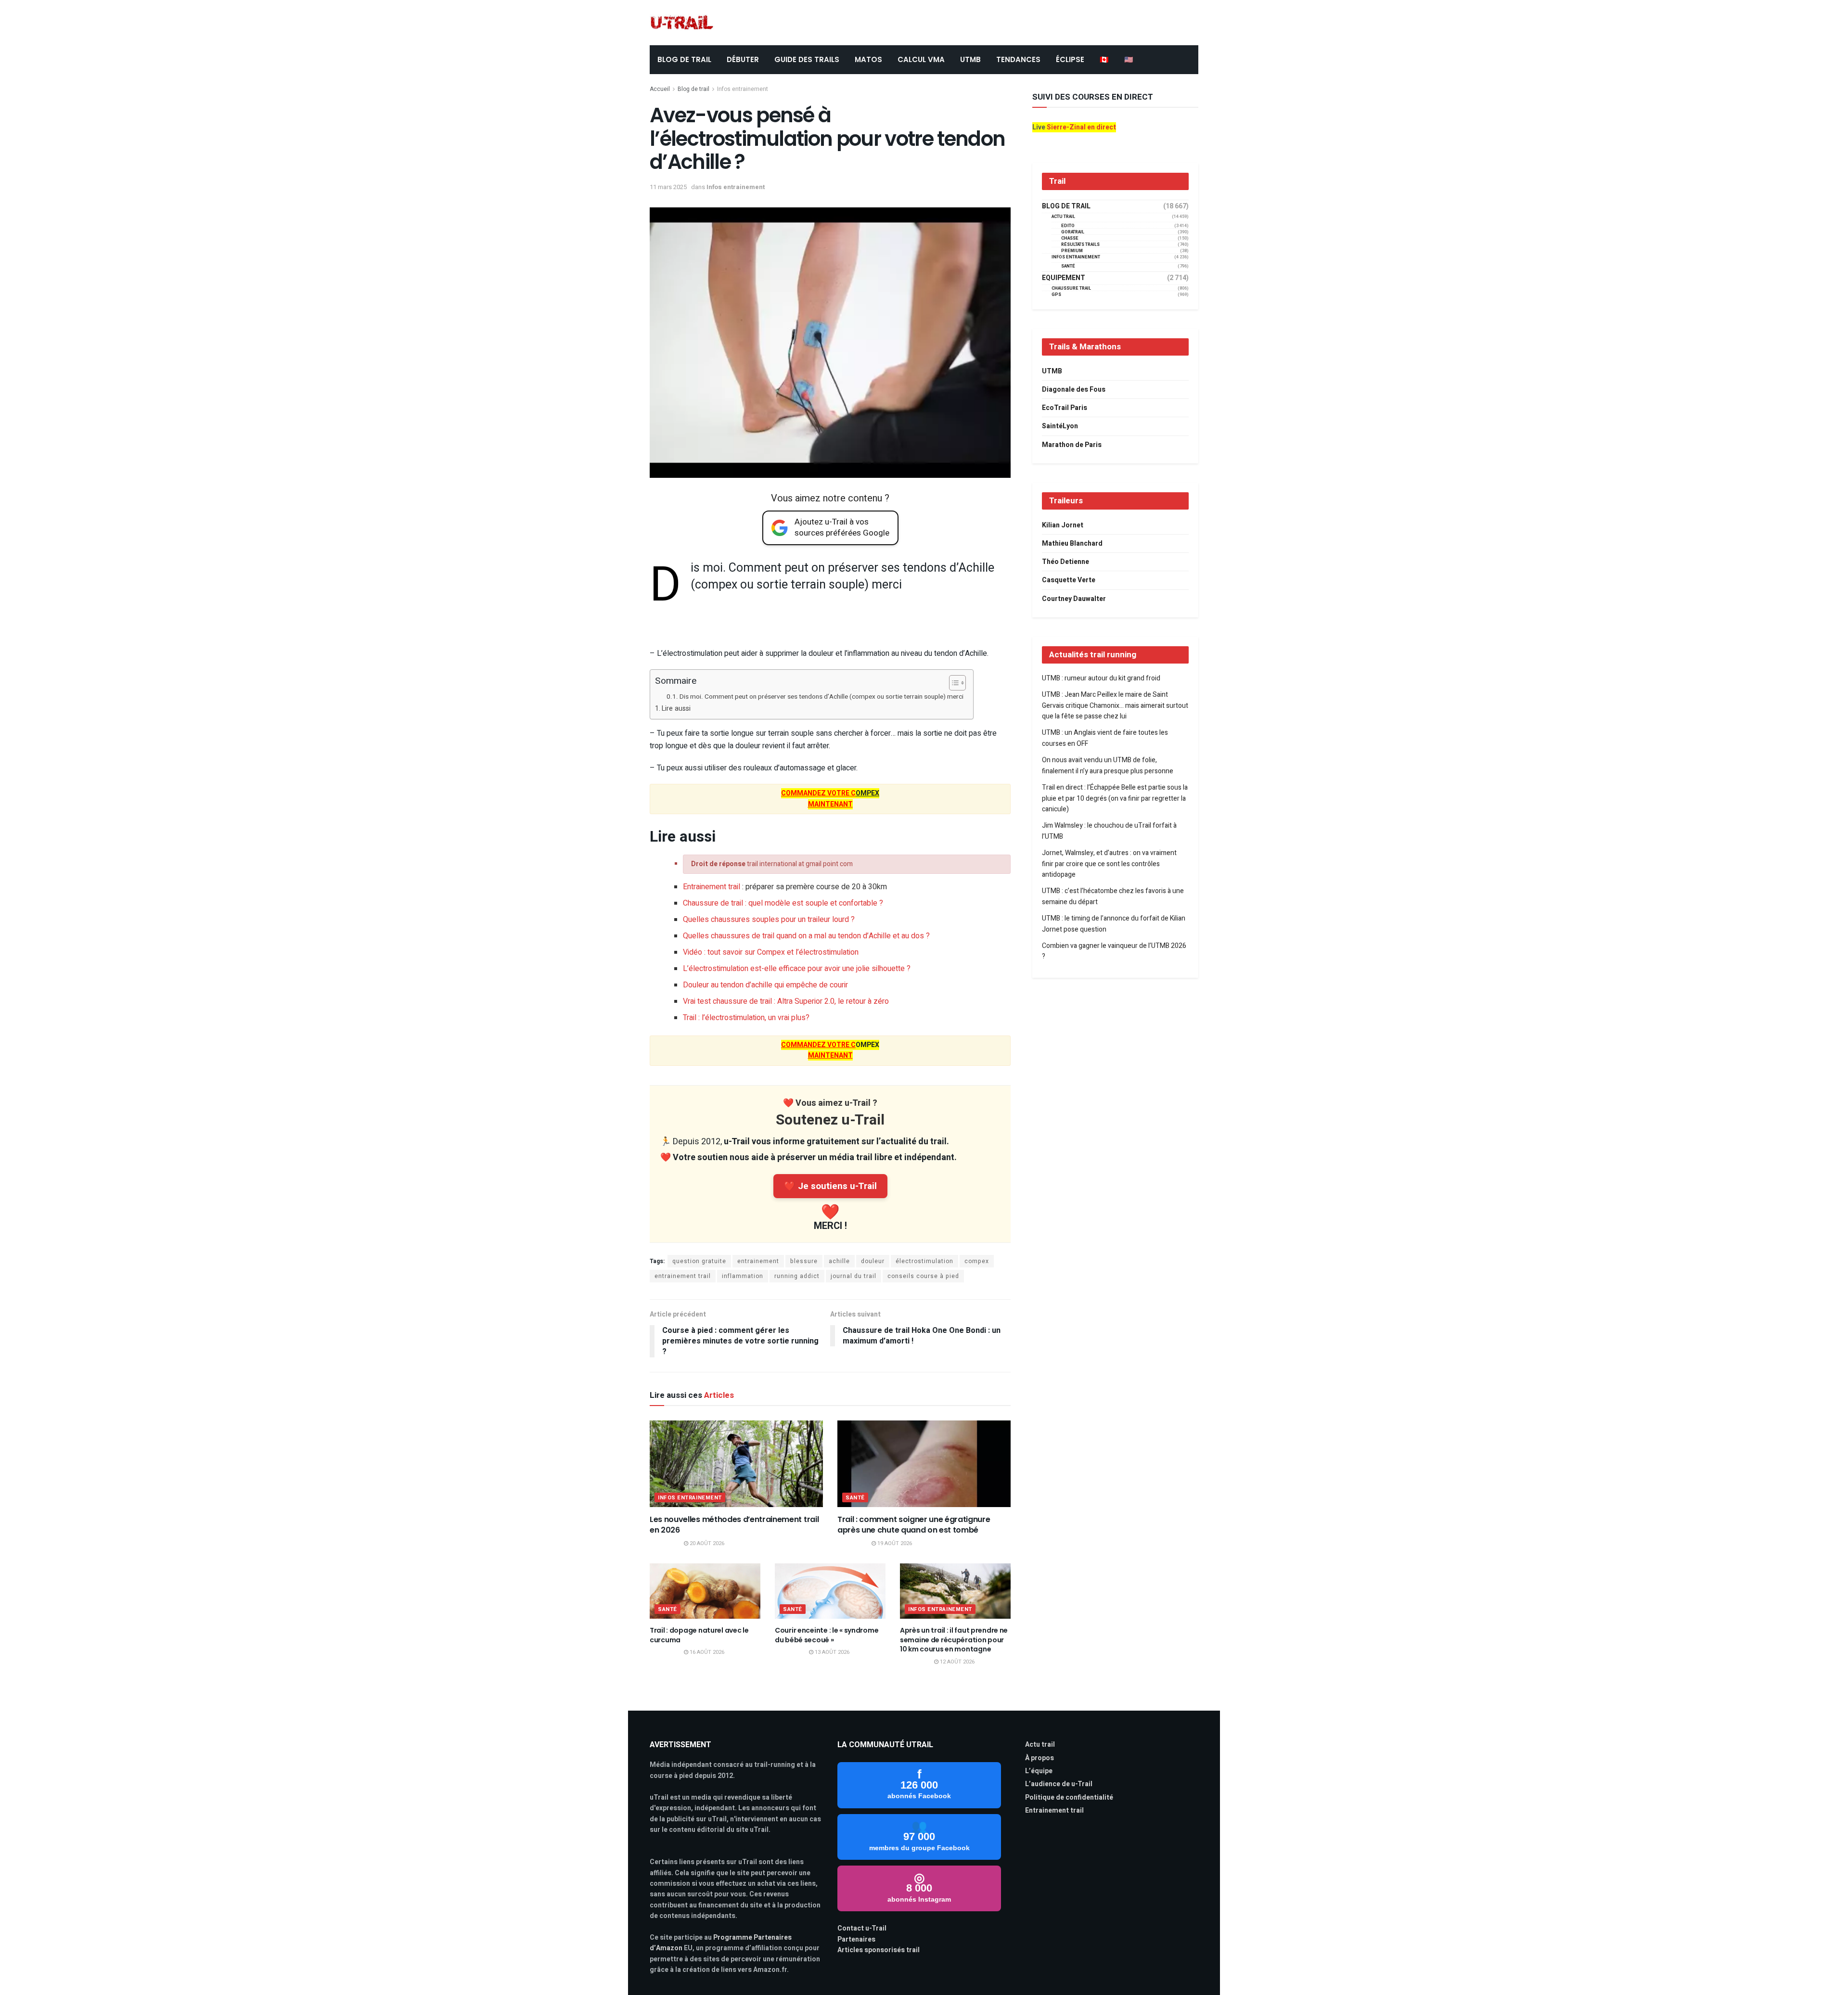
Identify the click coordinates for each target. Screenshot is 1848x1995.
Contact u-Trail (862, 1928)
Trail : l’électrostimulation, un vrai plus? (746, 1018)
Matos (868, 59)
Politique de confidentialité (1069, 1797)
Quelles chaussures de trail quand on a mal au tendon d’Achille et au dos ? (806, 936)
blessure (804, 1261)
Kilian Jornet (1063, 525)
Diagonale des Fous (1074, 390)
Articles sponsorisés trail (879, 1950)
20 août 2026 (706, 1543)
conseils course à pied (923, 1276)
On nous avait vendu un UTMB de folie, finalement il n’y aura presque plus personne (1108, 765)
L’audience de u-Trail (1059, 1784)
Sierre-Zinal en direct (1081, 127)
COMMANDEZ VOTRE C (818, 793)
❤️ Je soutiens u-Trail (830, 1186)
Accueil (660, 89)
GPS (1056, 295)
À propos (1039, 1758)
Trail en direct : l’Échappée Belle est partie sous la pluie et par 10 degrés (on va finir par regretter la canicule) (1115, 798)
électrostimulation (924, 1261)
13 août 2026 (831, 1652)
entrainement (758, 1261)
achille (839, 1261)
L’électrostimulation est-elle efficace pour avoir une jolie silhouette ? (797, 969)
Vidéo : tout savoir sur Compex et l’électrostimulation (771, 952)
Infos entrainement (743, 89)
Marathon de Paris (1072, 445)
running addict (797, 1276)
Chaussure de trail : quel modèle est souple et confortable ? (783, 903)
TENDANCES (1018, 59)
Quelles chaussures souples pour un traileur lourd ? (769, 920)
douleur (873, 1261)
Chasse (1070, 238)
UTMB (970, 59)
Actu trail (1040, 1745)
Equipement (1064, 278)
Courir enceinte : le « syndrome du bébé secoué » (827, 1635)
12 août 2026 (956, 1662)
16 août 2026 (706, 1652)
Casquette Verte (1069, 580)
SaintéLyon (1060, 426)
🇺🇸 (1129, 59)
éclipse (1070, 59)
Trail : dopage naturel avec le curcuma (699, 1635)
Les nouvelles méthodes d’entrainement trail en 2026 (734, 1525)
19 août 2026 (894, 1543)
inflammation (743, 1276)
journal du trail (853, 1276)
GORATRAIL (1073, 232)
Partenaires (856, 1939)
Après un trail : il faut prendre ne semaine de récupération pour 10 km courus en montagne (954, 1640)
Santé (855, 1498)
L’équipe (1039, 1771)
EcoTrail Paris (1065, 408)
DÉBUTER (743, 59)
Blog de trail (693, 89)
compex (977, 1261)
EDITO (1068, 226)
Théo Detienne (1065, 562)
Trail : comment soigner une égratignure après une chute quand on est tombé (914, 1525)
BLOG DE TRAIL (684, 59)
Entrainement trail (712, 887)
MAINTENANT (830, 804)
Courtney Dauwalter (1074, 599)
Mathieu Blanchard (1072, 544)
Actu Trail (1063, 217)
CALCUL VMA (921, 59)
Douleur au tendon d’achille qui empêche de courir (765, 985)
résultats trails (1080, 245)
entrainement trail (683, 1276)
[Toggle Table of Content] (953, 683)
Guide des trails (807, 59)
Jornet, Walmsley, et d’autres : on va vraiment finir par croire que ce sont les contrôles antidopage (1109, 864)
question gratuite (699, 1261)
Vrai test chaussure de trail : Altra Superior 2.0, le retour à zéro (786, 1001)
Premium (1072, 251)
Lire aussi (676, 709)
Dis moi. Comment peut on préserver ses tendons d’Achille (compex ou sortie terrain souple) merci (821, 697)
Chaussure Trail (1071, 288)
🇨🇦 (1104, 59)
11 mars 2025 (668, 187)
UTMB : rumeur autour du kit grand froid (1101, 678)
